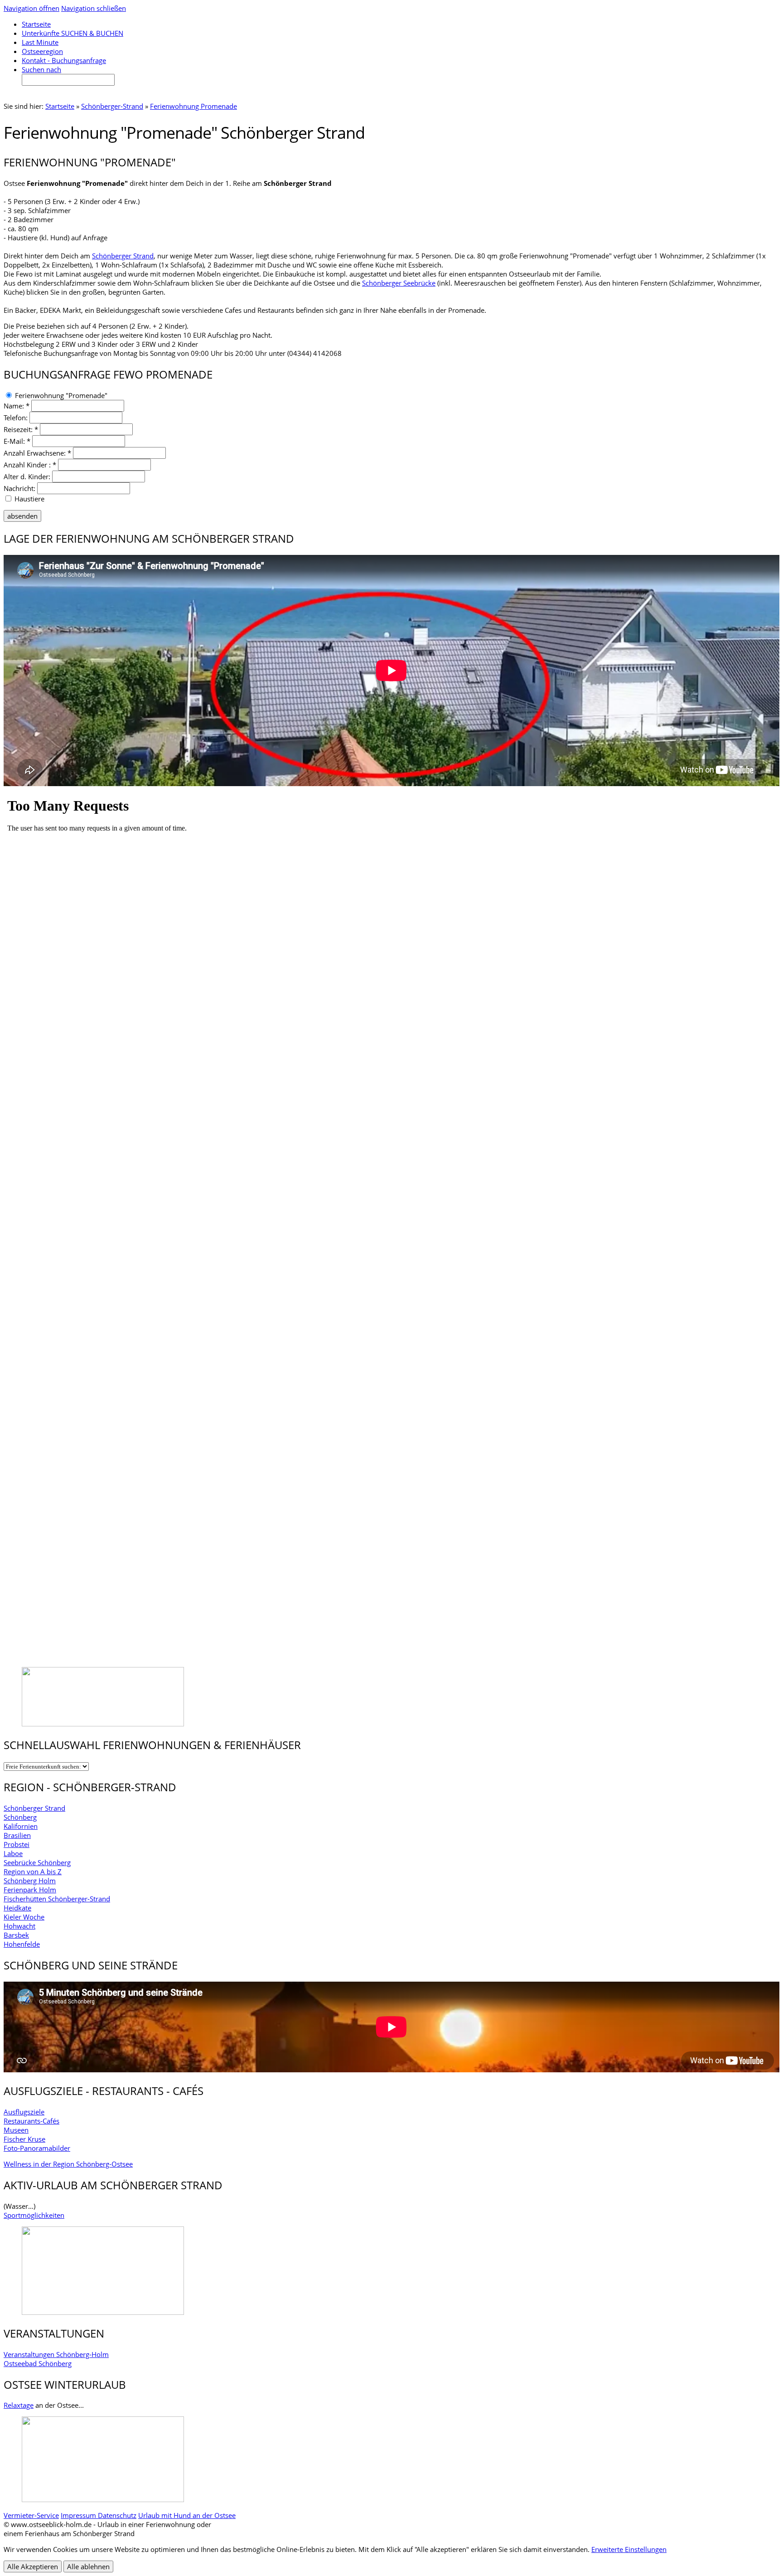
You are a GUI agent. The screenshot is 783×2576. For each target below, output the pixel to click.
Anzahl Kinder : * (30, 465)
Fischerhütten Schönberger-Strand (57, 1899)
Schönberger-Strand (112, 106)
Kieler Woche (24, 1917)
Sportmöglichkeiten (34, 2215)
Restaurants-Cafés (31, 2121)
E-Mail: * (17, 441)
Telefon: (16, 418)
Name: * (17, 406)
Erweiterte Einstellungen (629, 2549)
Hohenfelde (22, 1944)
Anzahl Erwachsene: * (37, 453)
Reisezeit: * (21, 429)
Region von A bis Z (33, 1871)
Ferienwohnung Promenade (193, 106)
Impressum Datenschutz (99, 2515)
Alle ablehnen (88, 2566)
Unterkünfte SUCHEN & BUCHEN (72, 33)
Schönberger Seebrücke (399, 283)
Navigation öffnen (31, 8)
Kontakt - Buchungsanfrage (64, 60)
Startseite (60, 106)
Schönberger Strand (123, 256)
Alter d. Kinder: (27, 476)
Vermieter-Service (31, 2515)
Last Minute (40, 42)
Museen (16, 2130)
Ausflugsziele (24, 2112)
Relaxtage (19, 2405)
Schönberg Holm (30, 1881)
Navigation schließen (94, 8)
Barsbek (16, 1935)
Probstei (17, 1844)
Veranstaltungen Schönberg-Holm (56, 2354)
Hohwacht (19, 1926)
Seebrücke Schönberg (37, 1862)
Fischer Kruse (24, 2139)
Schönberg (20, 1817)
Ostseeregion (42, 51)
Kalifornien (21, 1826)
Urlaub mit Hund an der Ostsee (187, 2515)
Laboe (13, 1853)
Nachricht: (19, 488)
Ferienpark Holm (30, 1890)
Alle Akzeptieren (33, 2566)
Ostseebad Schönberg (38, 2363)
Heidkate (17, 1908)
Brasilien (17, 1835)
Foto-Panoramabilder (37, 2148)
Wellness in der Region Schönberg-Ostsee (68, 2164)
